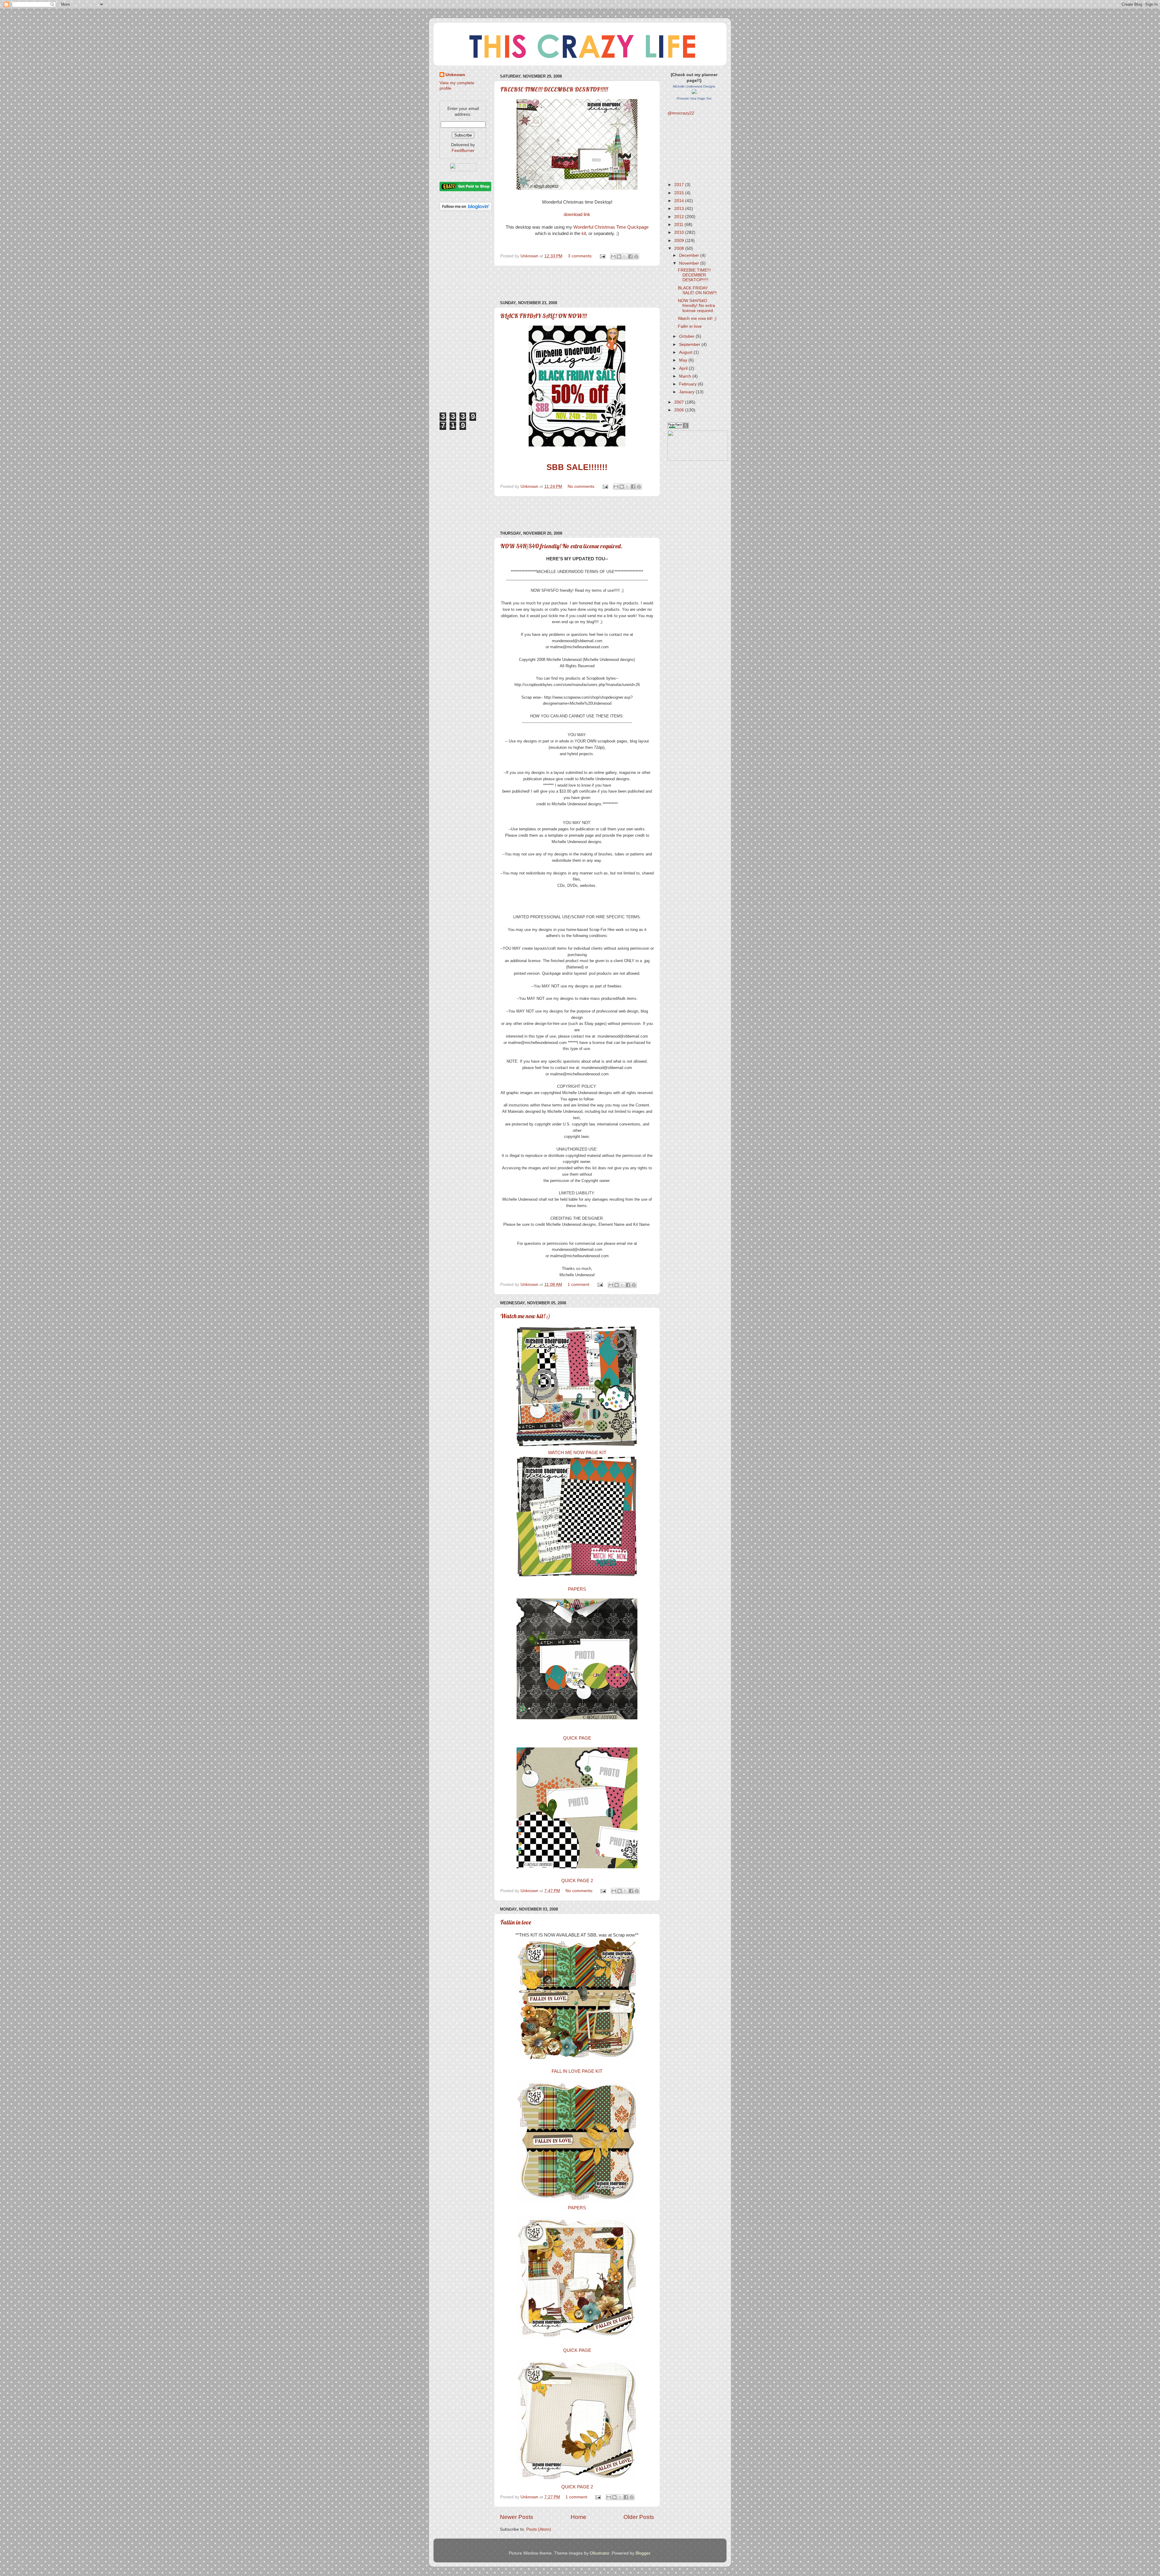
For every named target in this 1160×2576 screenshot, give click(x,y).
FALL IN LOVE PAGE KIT (577, 2071)
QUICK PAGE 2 (577, 1881)
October (687, 336)
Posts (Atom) (539, 2529)
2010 (680, 232)
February (688, 384)
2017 (680, 185)
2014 (680, 201)
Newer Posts (517, 2517)
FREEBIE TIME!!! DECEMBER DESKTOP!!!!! (554, 89)
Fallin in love (516, 1922)
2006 (680, 410)
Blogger (643, 2553)
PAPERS (577, 1589)
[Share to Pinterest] (636, 256)
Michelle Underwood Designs (694, 86)
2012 (680, 217)
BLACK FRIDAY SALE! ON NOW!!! (543, 316)
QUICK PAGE (577, 1738)
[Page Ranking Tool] (678, 427)
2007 (680, 402)
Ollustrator (599, 2553)
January (687, 392)
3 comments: (581, 256)
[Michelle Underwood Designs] (694, 93)
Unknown (455, 75)
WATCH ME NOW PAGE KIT (577, 1453)
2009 (680, 241)
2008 (680, 248)
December (690, 255)
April (684, 368)
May (684, 360)
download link (577, 214)
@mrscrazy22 (681, 113)
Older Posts (639, 2517)
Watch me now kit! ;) (525, 1316)
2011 (679, 225)
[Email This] (613, 256)
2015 (680, 193)
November (690, 263)
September (690, 345)
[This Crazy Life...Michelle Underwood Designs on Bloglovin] (466, 209)
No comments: (582, 486)
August (686, 352)
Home (578, 2517)
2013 (680, 209)
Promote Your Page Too (694, 98)
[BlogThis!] (619, 256)
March (686, 376)
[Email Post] (602, 256)
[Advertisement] (577, 283)
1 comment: (580, 1285)
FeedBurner (463, 151)
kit (584, 233)
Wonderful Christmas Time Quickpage (611, 227)
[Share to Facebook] (630, 256)
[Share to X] (625, 256)
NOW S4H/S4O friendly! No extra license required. (561, 546)
